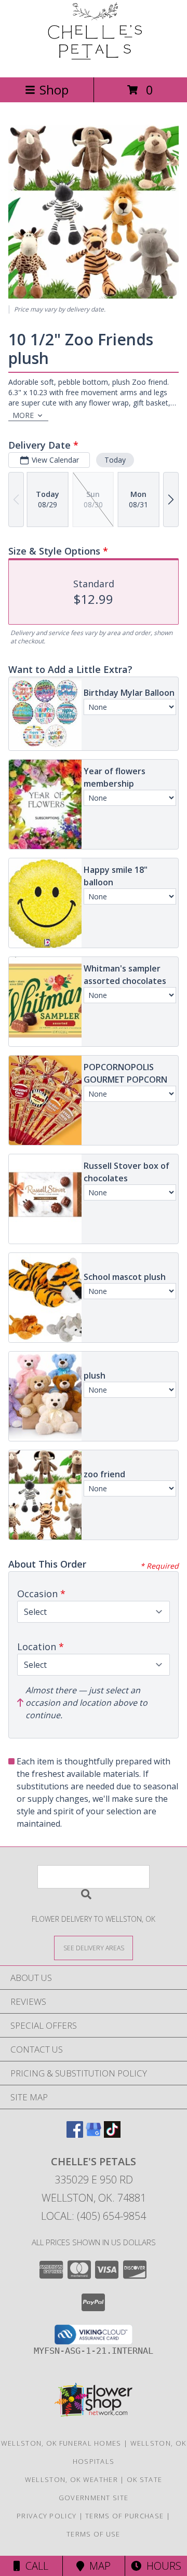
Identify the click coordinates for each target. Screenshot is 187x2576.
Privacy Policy (46, 2516)
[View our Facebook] (75, 2134)
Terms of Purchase (124, 2516)
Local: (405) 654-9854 (94, 2216)
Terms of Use (94, 2534)
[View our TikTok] (112, 2134)
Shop (54, 90)
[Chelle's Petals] (94, 62)
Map (97, 2566)
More (23, 415)
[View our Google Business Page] (94, 2134)
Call (34, 2566)
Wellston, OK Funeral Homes (61, 2443)
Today (115, 460)
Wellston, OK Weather (71, 2479)
